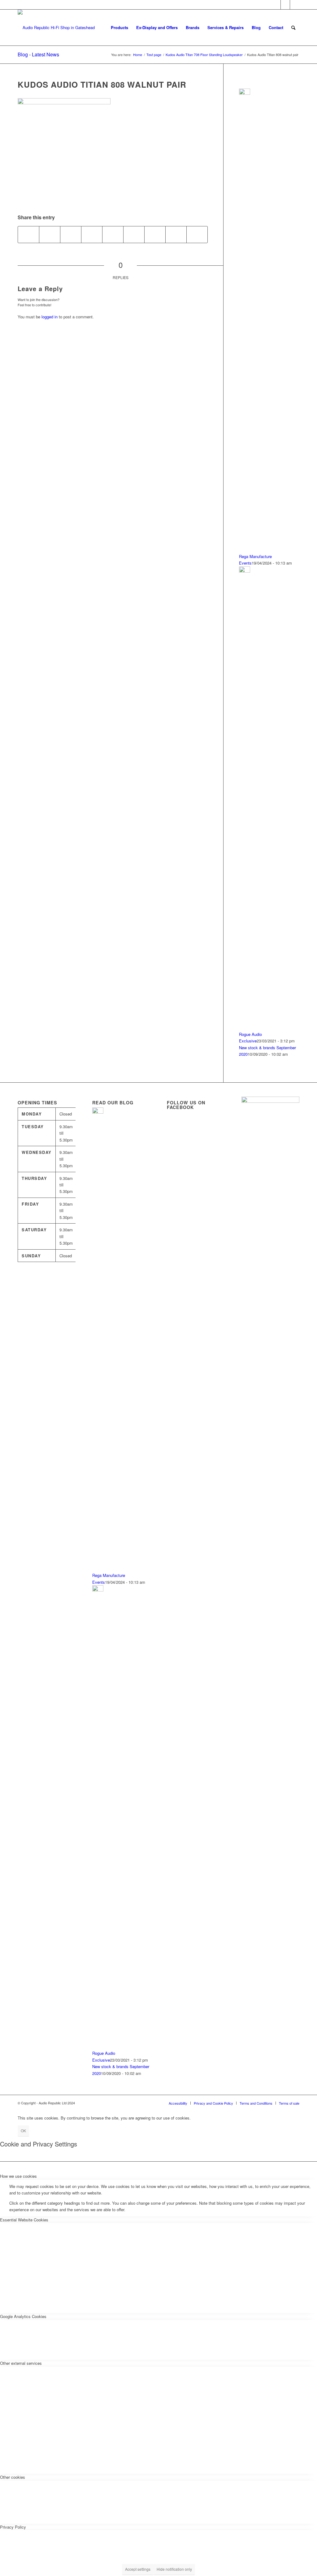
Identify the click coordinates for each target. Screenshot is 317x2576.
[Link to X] (276, 5)
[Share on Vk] (155, 234)
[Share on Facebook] (28, 234)
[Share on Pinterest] (92, 234)
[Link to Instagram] (295, 5)
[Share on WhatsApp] (71, 234)
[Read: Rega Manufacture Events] (245, 93)
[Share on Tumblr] (134, 234)
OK (23, 2131)
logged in (50, 317)
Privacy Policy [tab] (13, 2527)
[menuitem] (119, 28)
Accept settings (138, 2569)
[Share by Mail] (197, 234)
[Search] (293, 28)
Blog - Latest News (38, 54)
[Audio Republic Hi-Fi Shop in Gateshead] (56, 28)
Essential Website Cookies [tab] (24, 2220)
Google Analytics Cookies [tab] (23, 2316)
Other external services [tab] (21, 2363)
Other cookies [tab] (13, 2477)
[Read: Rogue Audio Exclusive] (245, 571)
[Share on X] (50, 234)
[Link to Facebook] (285, 5)
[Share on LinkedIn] (113, 234)
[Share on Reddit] (176, 234)
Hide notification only (174, 2569)
